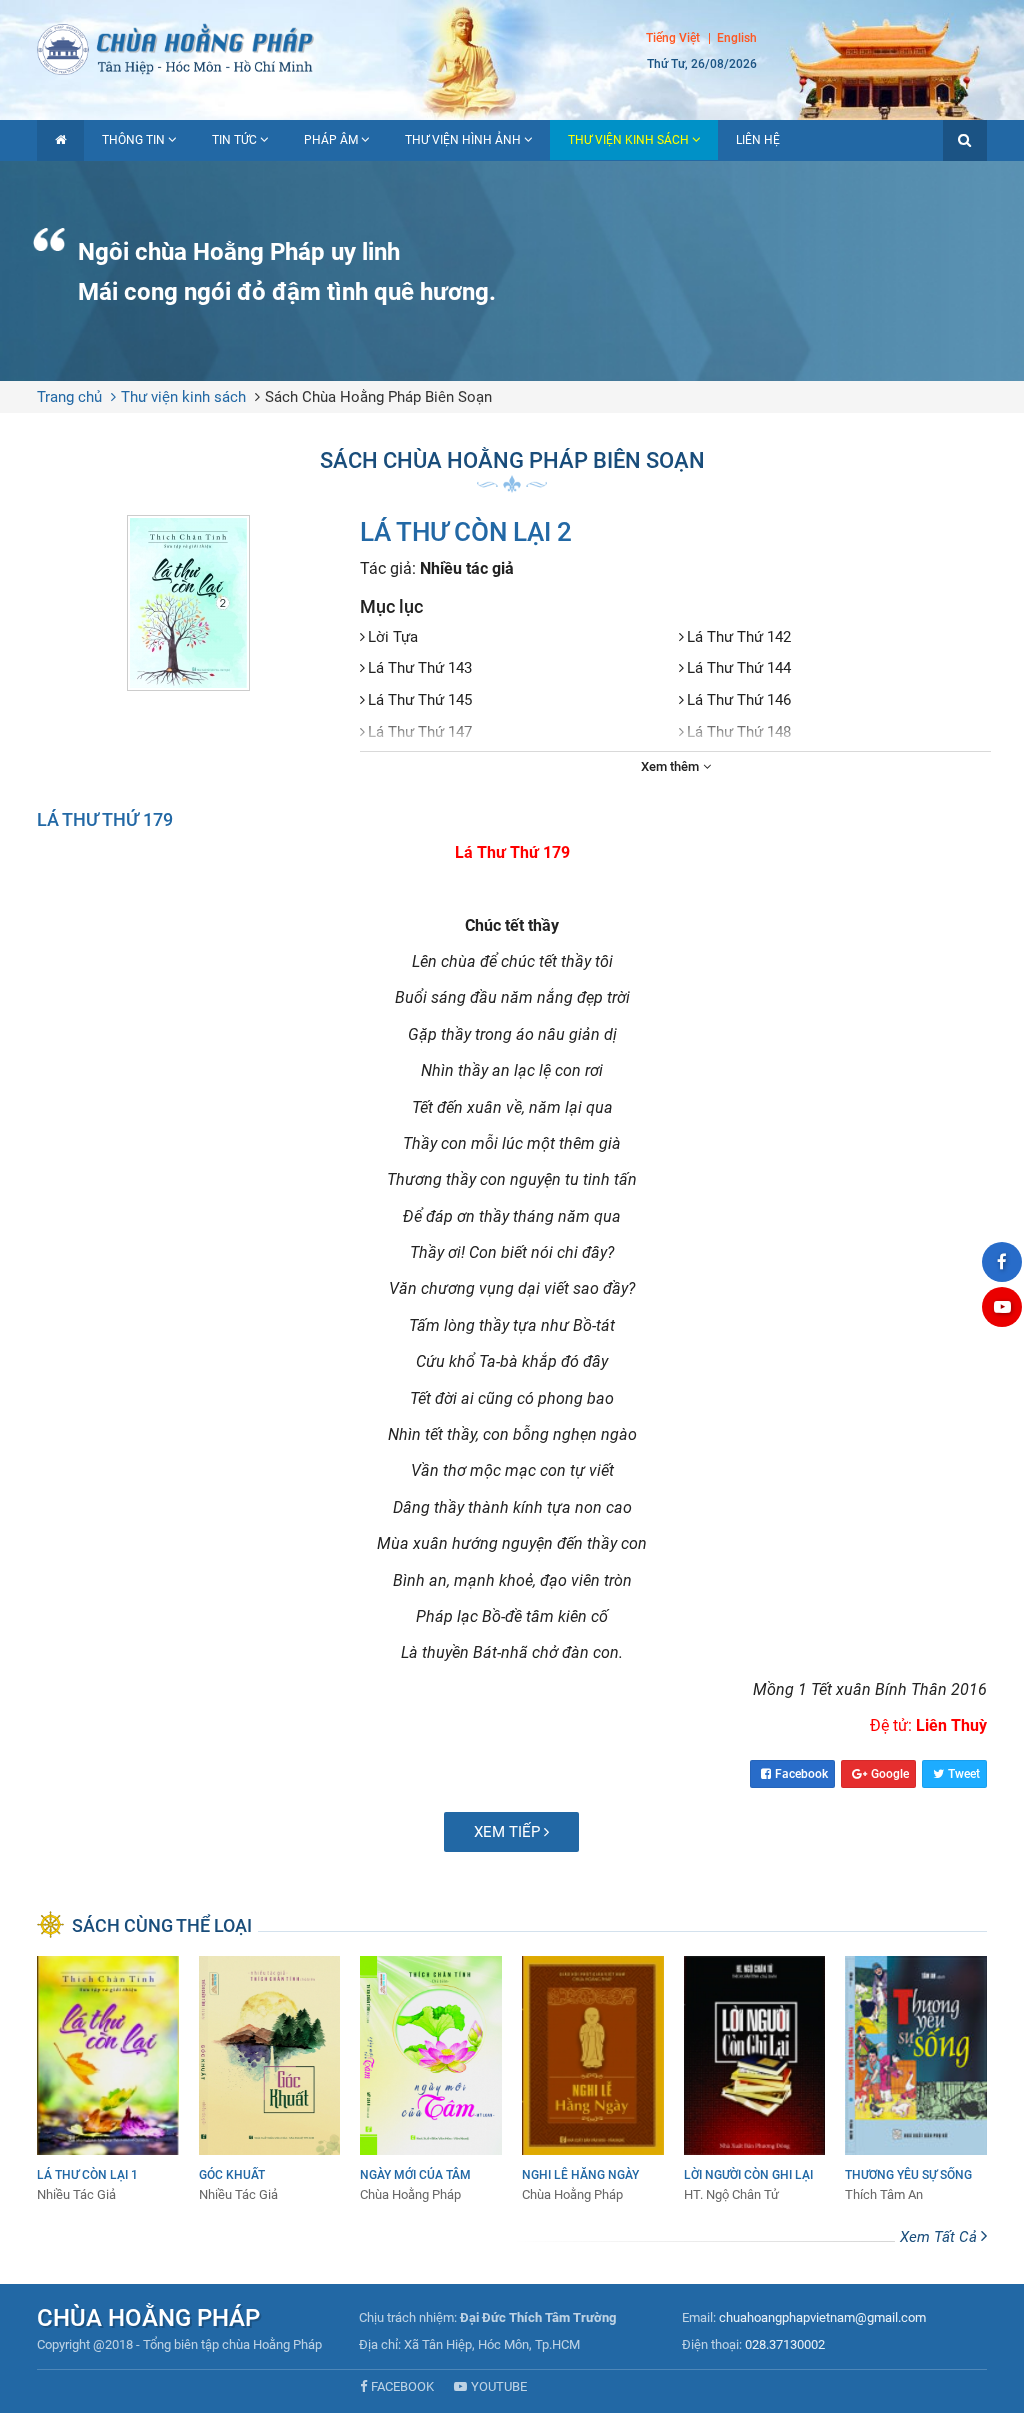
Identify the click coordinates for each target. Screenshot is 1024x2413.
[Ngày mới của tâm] (431, 2080)
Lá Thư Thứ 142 (739, 637)
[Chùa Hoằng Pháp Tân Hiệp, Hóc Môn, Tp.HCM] (512, 47)
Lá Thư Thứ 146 (739, 700)
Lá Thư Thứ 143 (420, 668)
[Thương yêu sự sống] (916, 2080)
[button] (965, 140)
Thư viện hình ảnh (463, 140)
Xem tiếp (509, 1832)
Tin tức (234, 140)
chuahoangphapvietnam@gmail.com (822, 2317)
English (737, 38)
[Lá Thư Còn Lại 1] (108, 2080)
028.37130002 (785, 2344)
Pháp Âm (331, 140)
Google (890, 1774)
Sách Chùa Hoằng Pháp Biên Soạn (378, 397)
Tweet (964, 1774)
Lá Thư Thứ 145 (420, 700)
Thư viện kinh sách (628, 140)
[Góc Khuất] (270, 2080)
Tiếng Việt (673, 38)
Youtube (499, 2386)
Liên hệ (758, 140)
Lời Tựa (393, 637)
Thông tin (133, 140)
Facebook (801, 1774)
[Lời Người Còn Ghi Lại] (755, 2080)
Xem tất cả (940, 2237)
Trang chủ (69, 397)
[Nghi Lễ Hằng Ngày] (593, 2080)
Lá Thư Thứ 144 (739, 668)
